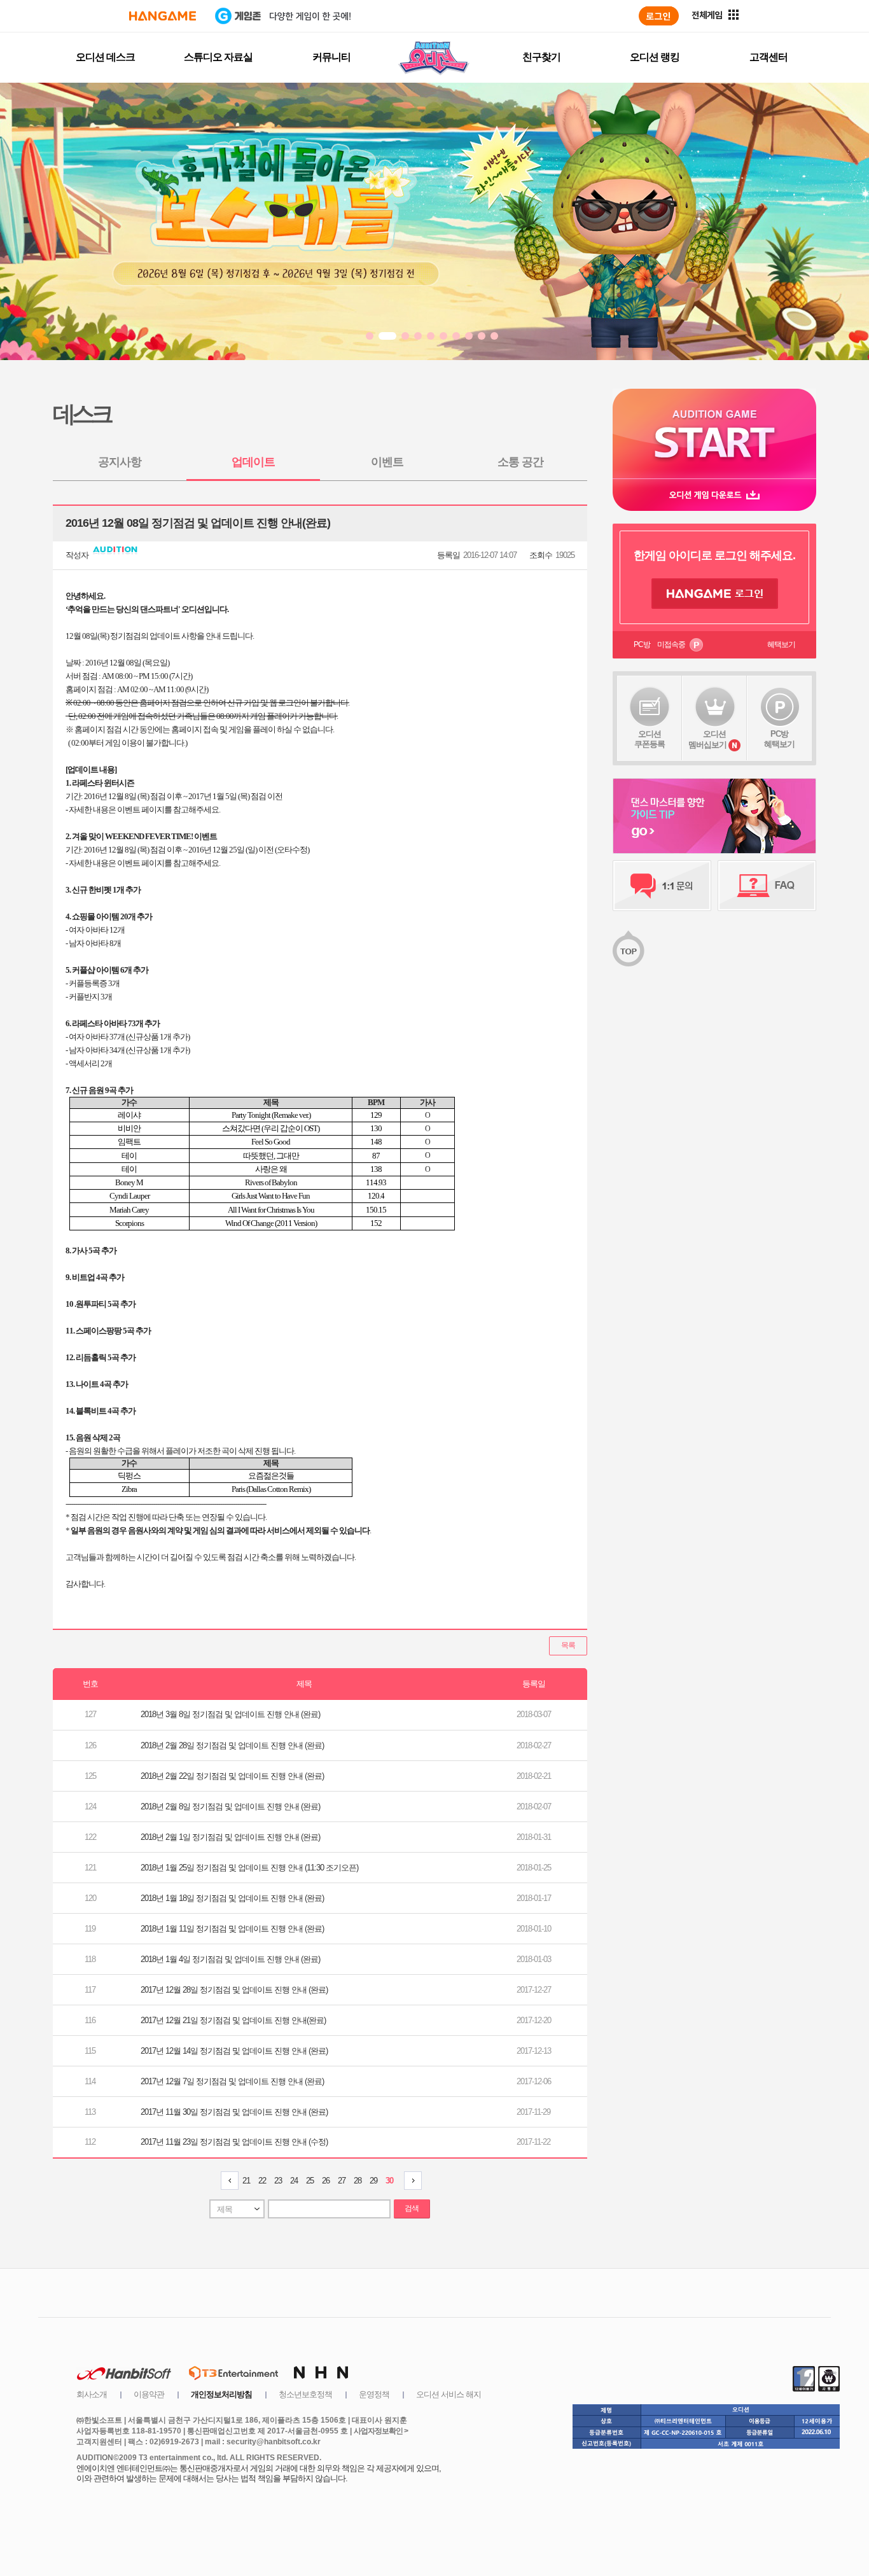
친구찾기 (541, 57)
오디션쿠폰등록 (650, 739)
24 (294, 2181)
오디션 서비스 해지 (448, 2394)
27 (342, 2181)
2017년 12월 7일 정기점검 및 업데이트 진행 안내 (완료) (232, 2081)
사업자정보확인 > (381, 2431)
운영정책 (374, 2394)
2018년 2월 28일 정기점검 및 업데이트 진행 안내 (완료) (232, 1745)
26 (326, 2181)
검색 (412, 2208)
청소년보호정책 (305, 2394)
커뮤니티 (331, 57)
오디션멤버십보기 (707, 739)
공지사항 (120, 462)
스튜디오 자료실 (218, 57)
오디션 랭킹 (655, 57)
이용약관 (149, 2394)
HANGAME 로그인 (715, 594)
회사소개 (92, 2394)
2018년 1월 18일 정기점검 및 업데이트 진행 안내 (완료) (232, 1898)
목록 (568, 1645)
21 (246, 2181)
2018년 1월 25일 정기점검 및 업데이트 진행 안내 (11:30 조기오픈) (249, 1868)
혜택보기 (781, 644)
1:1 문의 (662, 886)
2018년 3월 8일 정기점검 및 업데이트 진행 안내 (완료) (230, 1714)
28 (358, 2181)
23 (278, 2181)
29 (373, 2181)
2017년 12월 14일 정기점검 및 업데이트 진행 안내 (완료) (234, 2051)
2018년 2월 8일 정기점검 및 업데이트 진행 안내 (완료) (230, 1807)
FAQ (767, 886)
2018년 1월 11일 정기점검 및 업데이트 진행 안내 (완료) (232, 1929)
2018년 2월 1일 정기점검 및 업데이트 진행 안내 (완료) (230, 1837)
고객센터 (768, 57)
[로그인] (659, 16)
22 (262, 2181)
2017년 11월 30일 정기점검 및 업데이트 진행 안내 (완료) (234, 2112)
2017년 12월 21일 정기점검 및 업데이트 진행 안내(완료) (233, 2020)
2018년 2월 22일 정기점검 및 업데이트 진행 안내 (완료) (232, 1776)
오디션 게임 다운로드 (714, 495)
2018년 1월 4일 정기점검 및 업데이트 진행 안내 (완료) (230, 1959)
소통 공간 (520, 462)
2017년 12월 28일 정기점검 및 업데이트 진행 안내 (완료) (234, 1990)
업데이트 (253, 462)
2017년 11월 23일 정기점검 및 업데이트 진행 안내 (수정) (234, 2142)
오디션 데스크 (105, 57)
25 (310, 2181)
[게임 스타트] (714, 434)
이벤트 (387, 462)
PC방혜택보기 (779, 739)
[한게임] (163, 16)
